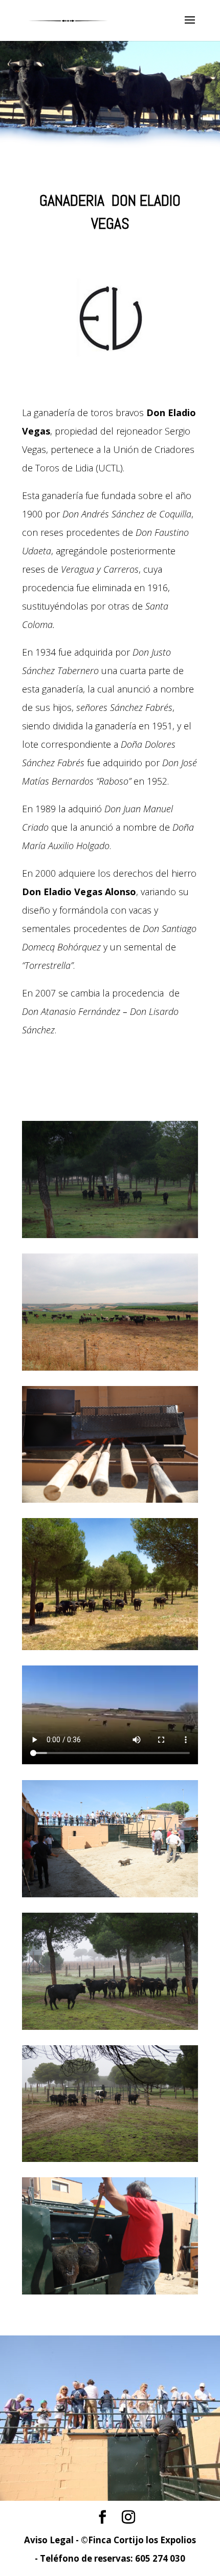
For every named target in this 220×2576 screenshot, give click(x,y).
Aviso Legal (49, 2540)
